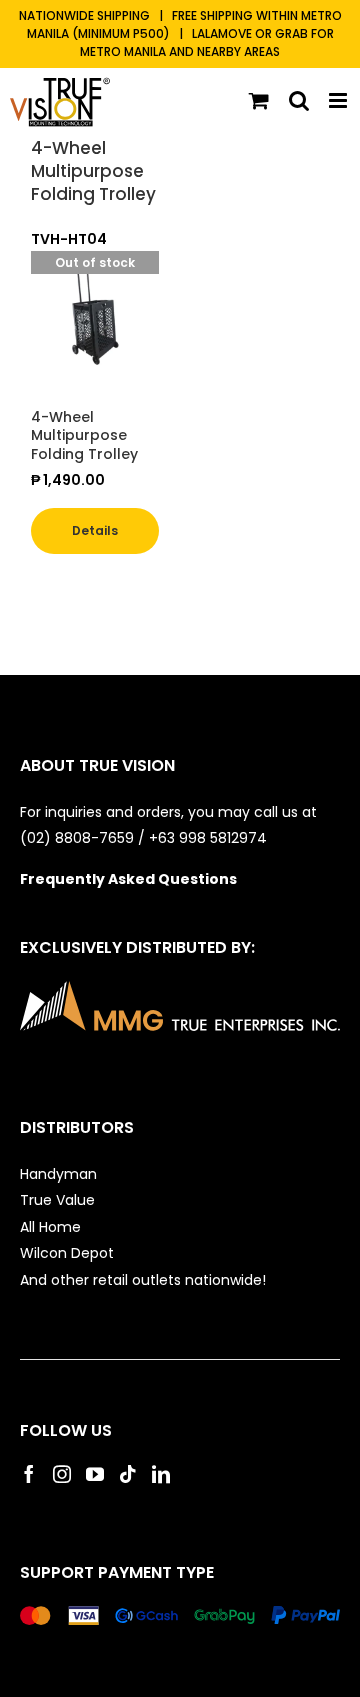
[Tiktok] (128, 1474)
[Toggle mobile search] (299, 100)
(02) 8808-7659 (77, 838)
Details (95, 530)
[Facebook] (29, 1474)
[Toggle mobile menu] (339, 100)
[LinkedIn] (161, 1474)
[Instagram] (62, 1474)
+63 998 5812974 (210, 838)
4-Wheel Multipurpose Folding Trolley (93, 171)
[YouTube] (95, 1474)
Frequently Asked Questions (128, 879)
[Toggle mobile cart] (259, 100)
